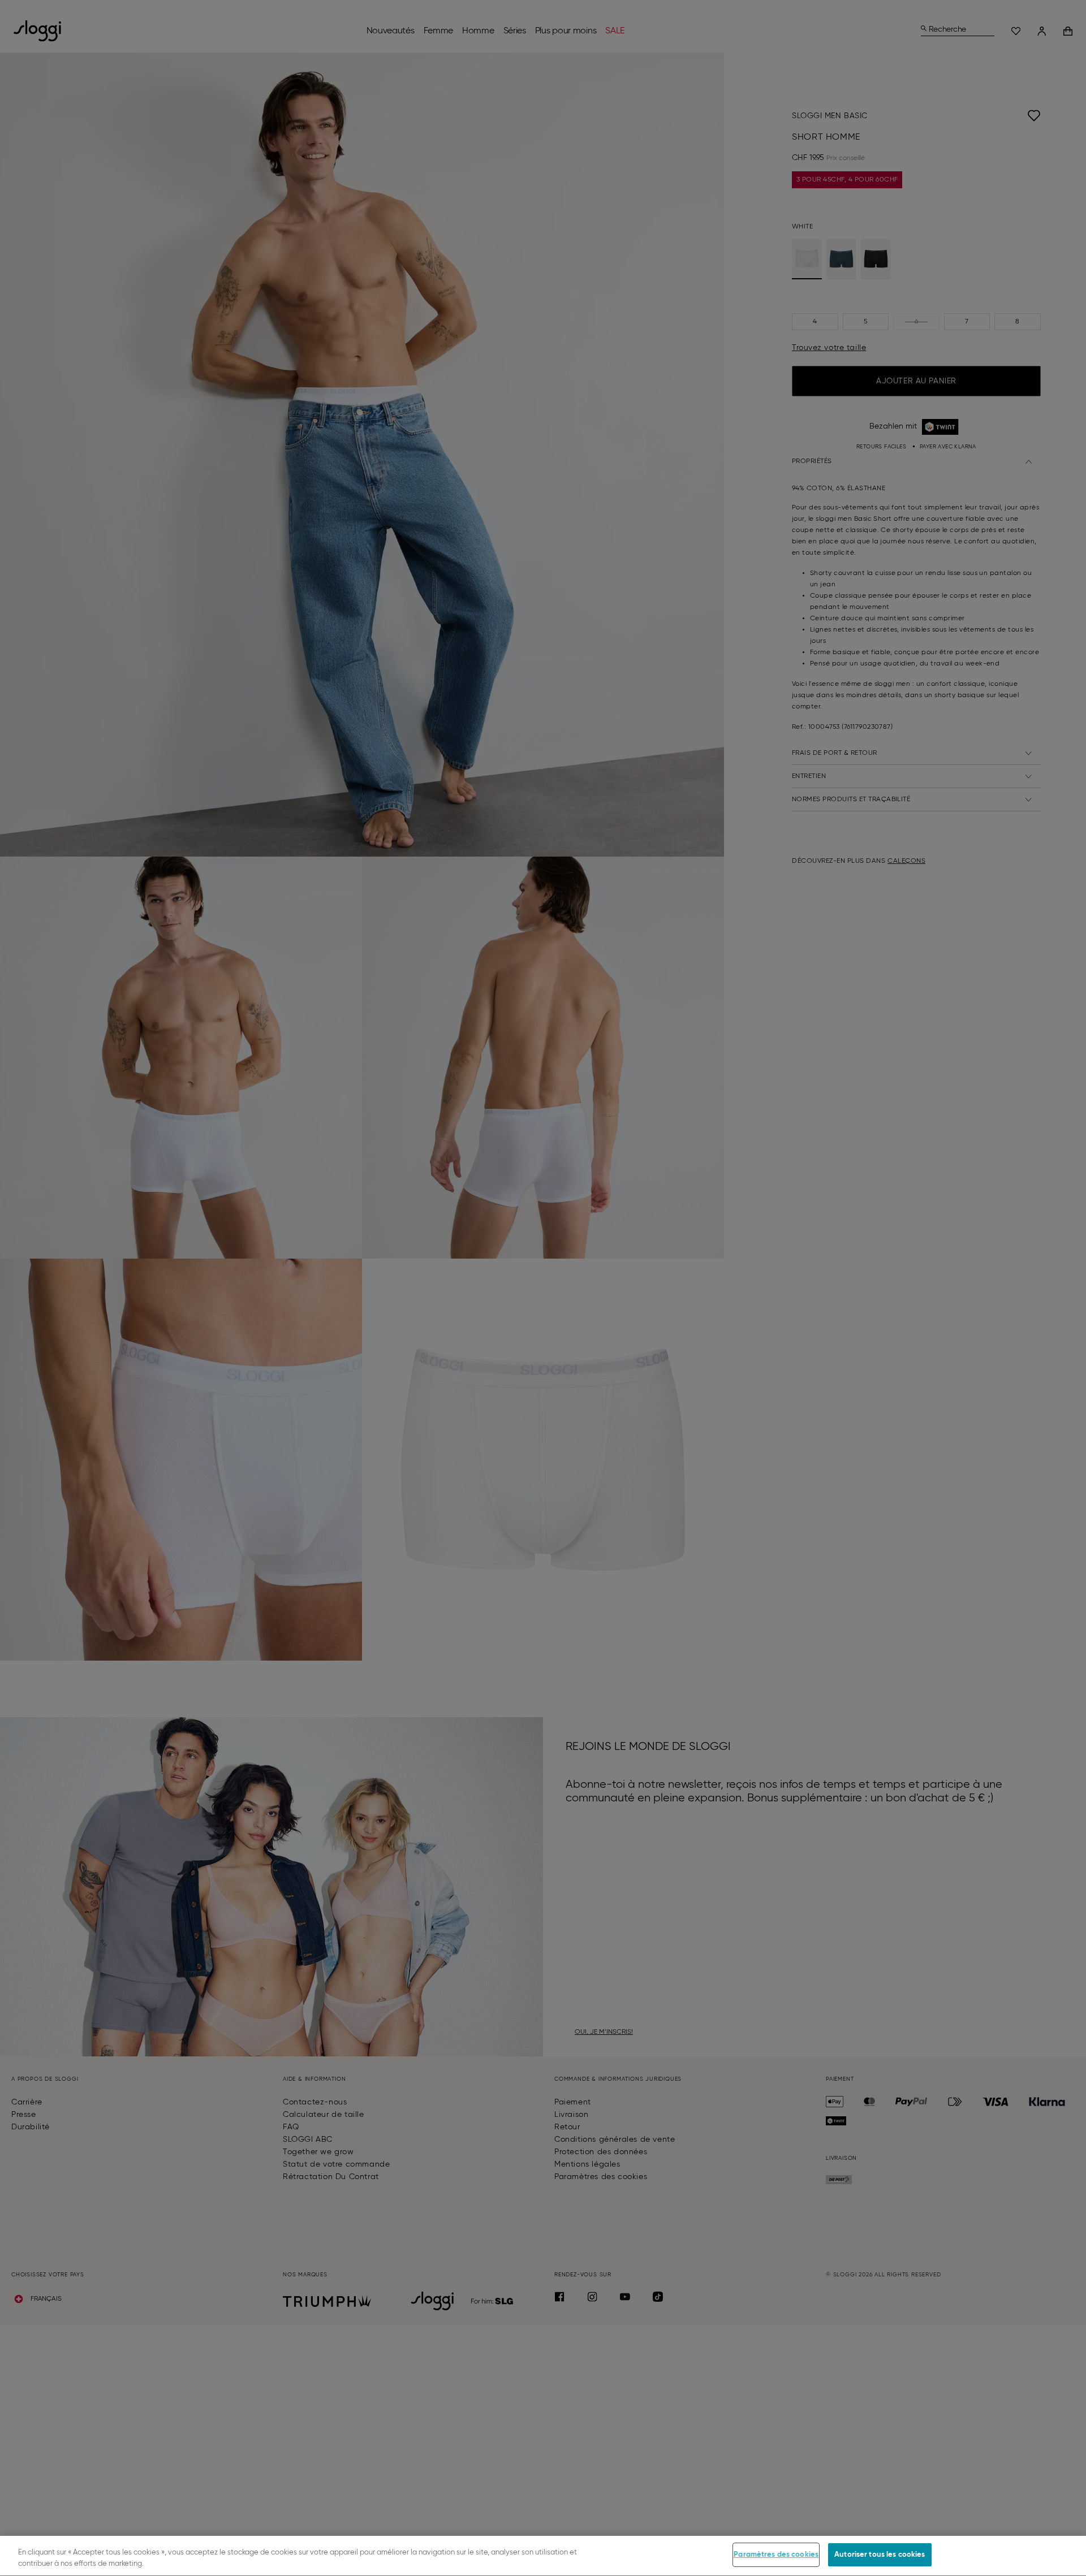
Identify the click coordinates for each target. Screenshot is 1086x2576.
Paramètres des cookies (776, 2555)
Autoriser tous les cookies (880, 2555)
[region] (543, 2556)
